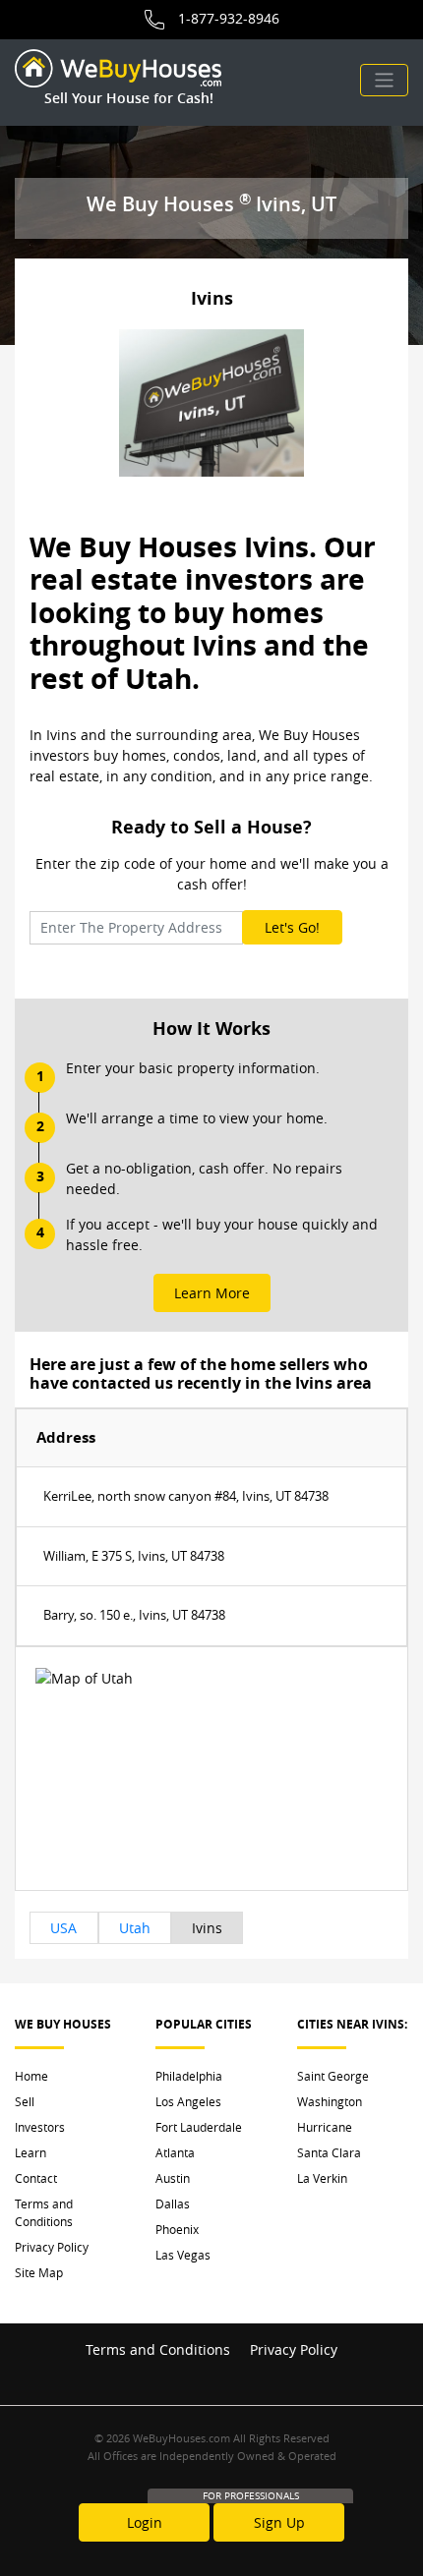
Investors (40, 2127)
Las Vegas (183, 2255)
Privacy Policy (52, 2247)
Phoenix (177, 2229)
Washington (330, 2101)
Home (31, 2076)
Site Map (39, 2272)
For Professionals (251, 2496)
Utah (135, 1928)
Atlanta (175, 2152)
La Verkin (322, 2178)
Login (145, 2522)
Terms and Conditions (44, 2212)
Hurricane (325, 2127)
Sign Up (279, 2522)
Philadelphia (189, 2076)
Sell (25, 2101)
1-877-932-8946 (229, 18)
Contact (36, 2178)
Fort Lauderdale (199, 2127)
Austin (173, 2178)
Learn (30, 2152)
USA (63, 1928)
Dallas (173, 2204)
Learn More (212, 1293)
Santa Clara (329, 2152)
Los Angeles (188, 2101)
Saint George (333, 2076)
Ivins (207, 1928)
